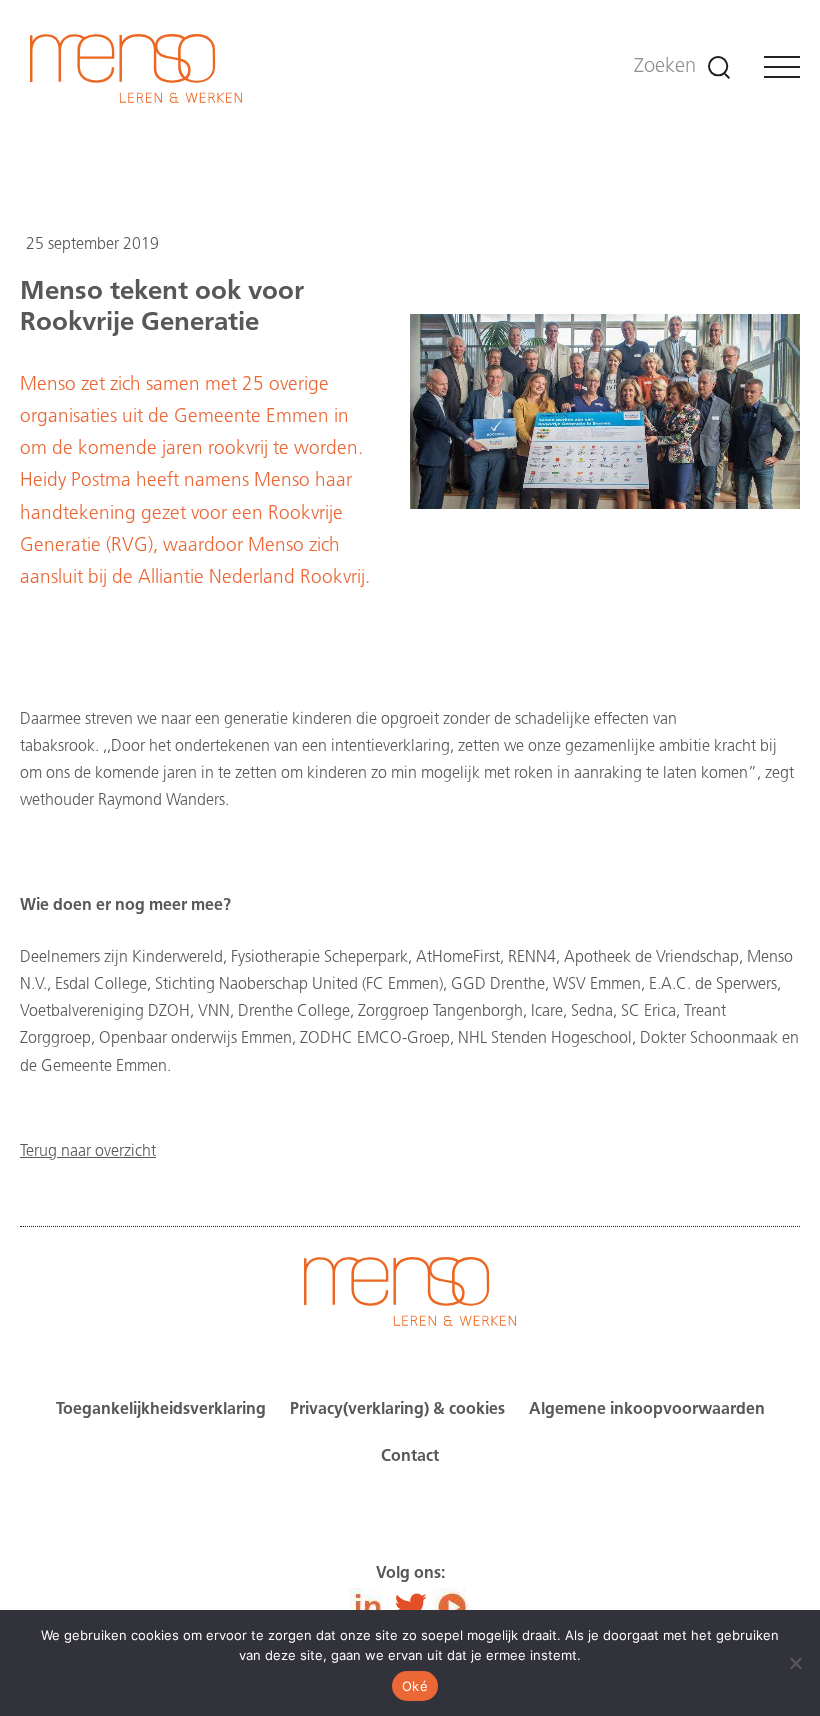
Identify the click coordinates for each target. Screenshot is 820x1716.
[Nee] (795, 1663)
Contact (410, 1457)
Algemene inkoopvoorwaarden (647, 1410)
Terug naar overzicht (88, 1152)
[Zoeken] (719, 67)
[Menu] (782, 67)
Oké (415, 1686)
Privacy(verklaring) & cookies (397, 1410)
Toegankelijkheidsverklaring (161, 1410)
